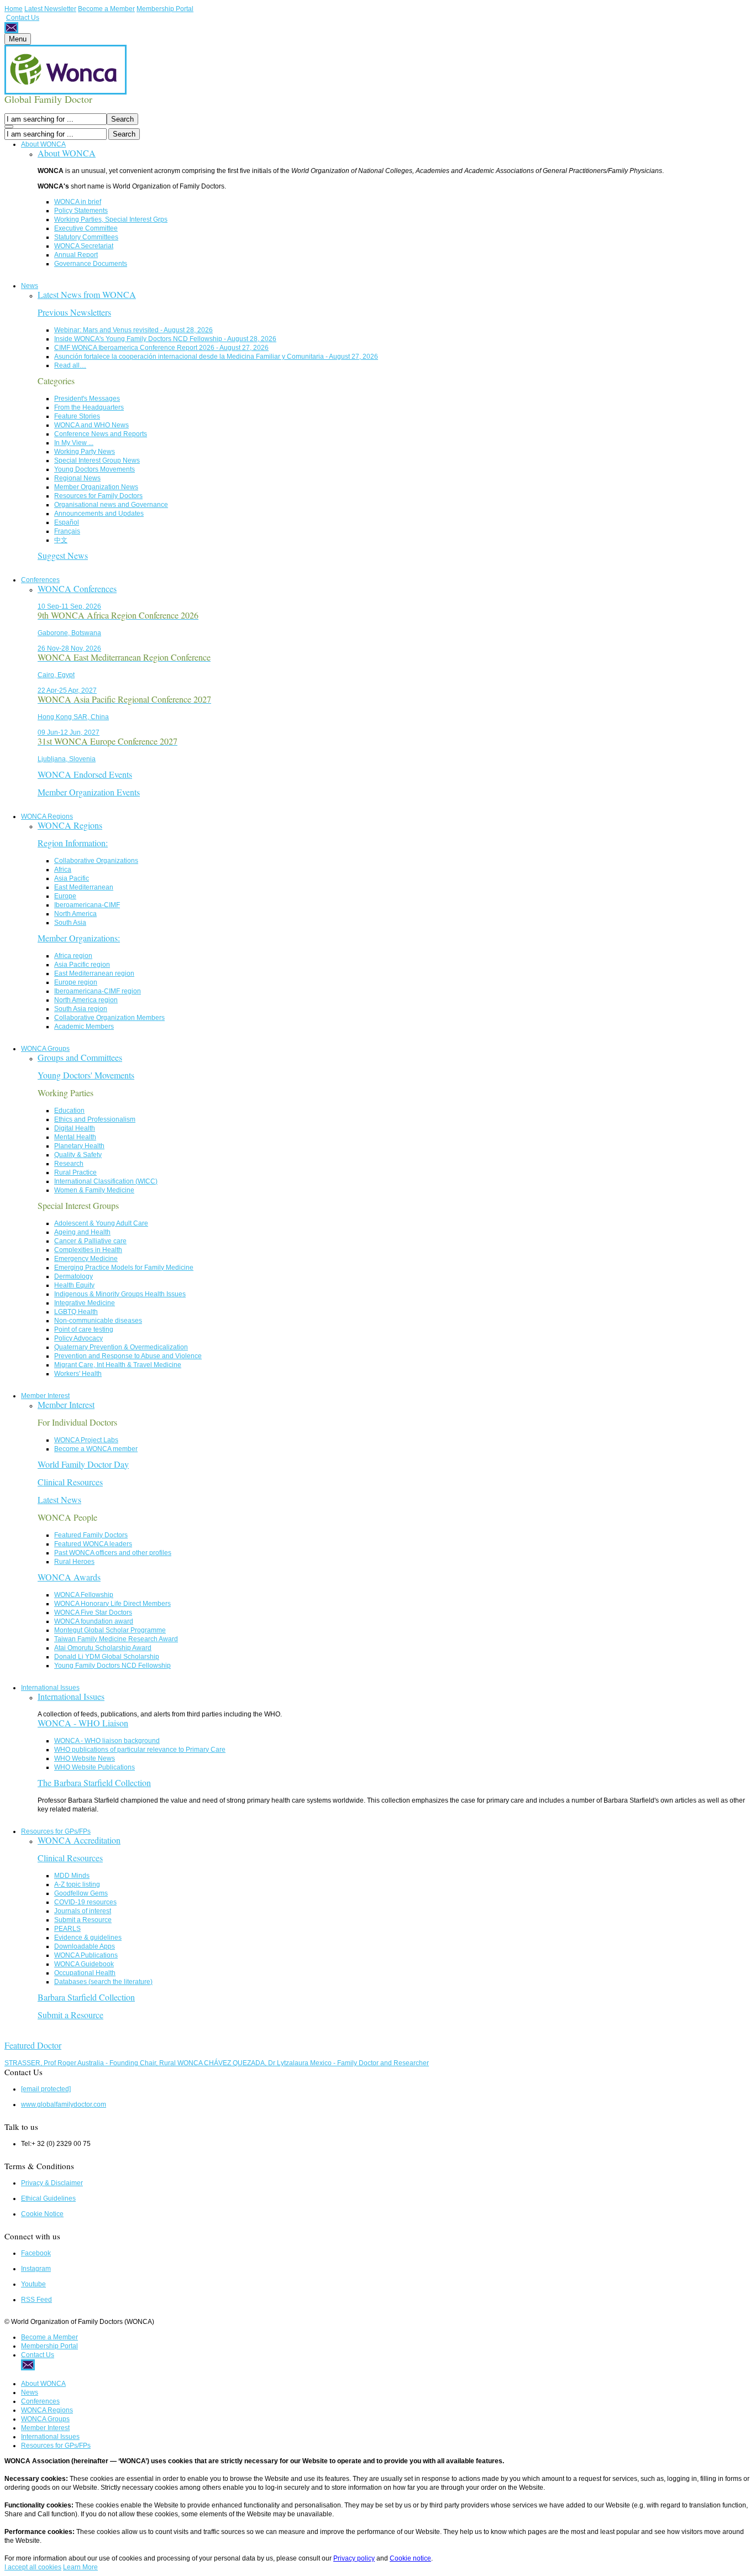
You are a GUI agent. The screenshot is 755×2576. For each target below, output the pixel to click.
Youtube (33, 2284)
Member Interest (45, 1396)
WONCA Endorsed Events (85, 774)
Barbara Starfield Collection (86, 1997)
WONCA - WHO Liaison (83, 1723)
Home (14, 9)
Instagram (36, 2269)
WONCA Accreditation (79, 1840)
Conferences (40, 580)
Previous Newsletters (74, 312)
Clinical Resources (70, 1482)
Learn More (80, 2567)
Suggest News (63, 555)
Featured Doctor (33, 2045)
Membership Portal (165, 9)
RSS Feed (36, 2300)
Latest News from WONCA (87, 294)
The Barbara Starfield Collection (94, 1782)
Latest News (59, 1499)
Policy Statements (81, 211)
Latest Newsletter (50, 9)
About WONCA (43, 144)
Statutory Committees (86, 237)
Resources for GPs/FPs (56, 1831)
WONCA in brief (78, 202)
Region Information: (73, 843)
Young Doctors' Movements (86, 1075)
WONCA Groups (45, 1049)
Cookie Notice (42, 2214)
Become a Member (106, 9)
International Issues (50, 1688)
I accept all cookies (33, 2567)
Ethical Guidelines (48, 2198)
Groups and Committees (80, 1057)
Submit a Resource (70, 2015)
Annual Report (76, 255)
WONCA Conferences (77, 588)
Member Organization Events (89, 792)
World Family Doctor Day (83, 1464)
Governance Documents (91, 264)
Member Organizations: (79, 938)
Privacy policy (354, 2558)
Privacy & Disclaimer (52, 2183)
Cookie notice (410, 2558)
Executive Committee (86, 228)
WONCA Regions (47, 816)
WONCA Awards (69, 1577)
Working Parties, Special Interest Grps (111, 219)
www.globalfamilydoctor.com (64, 2104)
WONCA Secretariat (84, 246)
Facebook (36, 2253)
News (30, 286)
